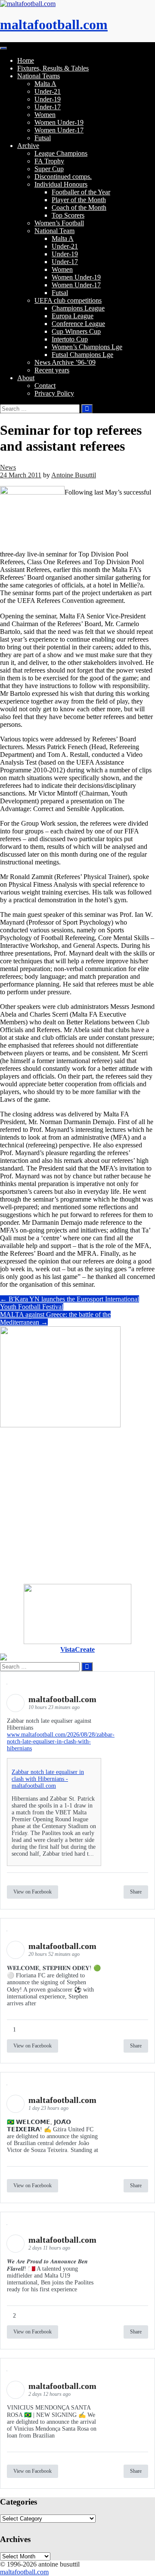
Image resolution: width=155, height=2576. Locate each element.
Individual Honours (61, 184)
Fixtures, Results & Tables (53, 68)
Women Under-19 (59, 122)
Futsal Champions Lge (82, 355)
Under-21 (48, 91)
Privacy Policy (54, 393)
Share (136, 1892)
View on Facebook (33, 1892)
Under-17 (48, 107)
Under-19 (48, 99)
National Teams (39, 76)
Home (26, 60)
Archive (28, 146)
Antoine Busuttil (74, 475)
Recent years (52, 370)
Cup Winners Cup (76, 331)
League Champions (61, 153)
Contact (45, 386)
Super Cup (49, 169)
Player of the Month (79, 200)
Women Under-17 (59, 130)
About (26, 378)
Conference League (78, 324)
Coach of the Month (79, 207)
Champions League (78, 308)
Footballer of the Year (81, 192)
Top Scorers (68, 215)
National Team (54, 231)
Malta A (45, 84)
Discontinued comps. (63, 177)
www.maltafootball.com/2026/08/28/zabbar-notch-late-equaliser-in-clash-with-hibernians (61, 1741)
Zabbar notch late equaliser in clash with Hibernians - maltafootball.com (48, 1779)
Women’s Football (59, 223)
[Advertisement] (77, 1506)
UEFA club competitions (68, 300)
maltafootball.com (54, 25)
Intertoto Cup (70, 339)
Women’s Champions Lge (87, 347)
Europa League (73, 316)
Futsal (43, 138)
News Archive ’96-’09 (65, 362)
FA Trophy (49, 161)
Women (45, 115)
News (8, 467)
